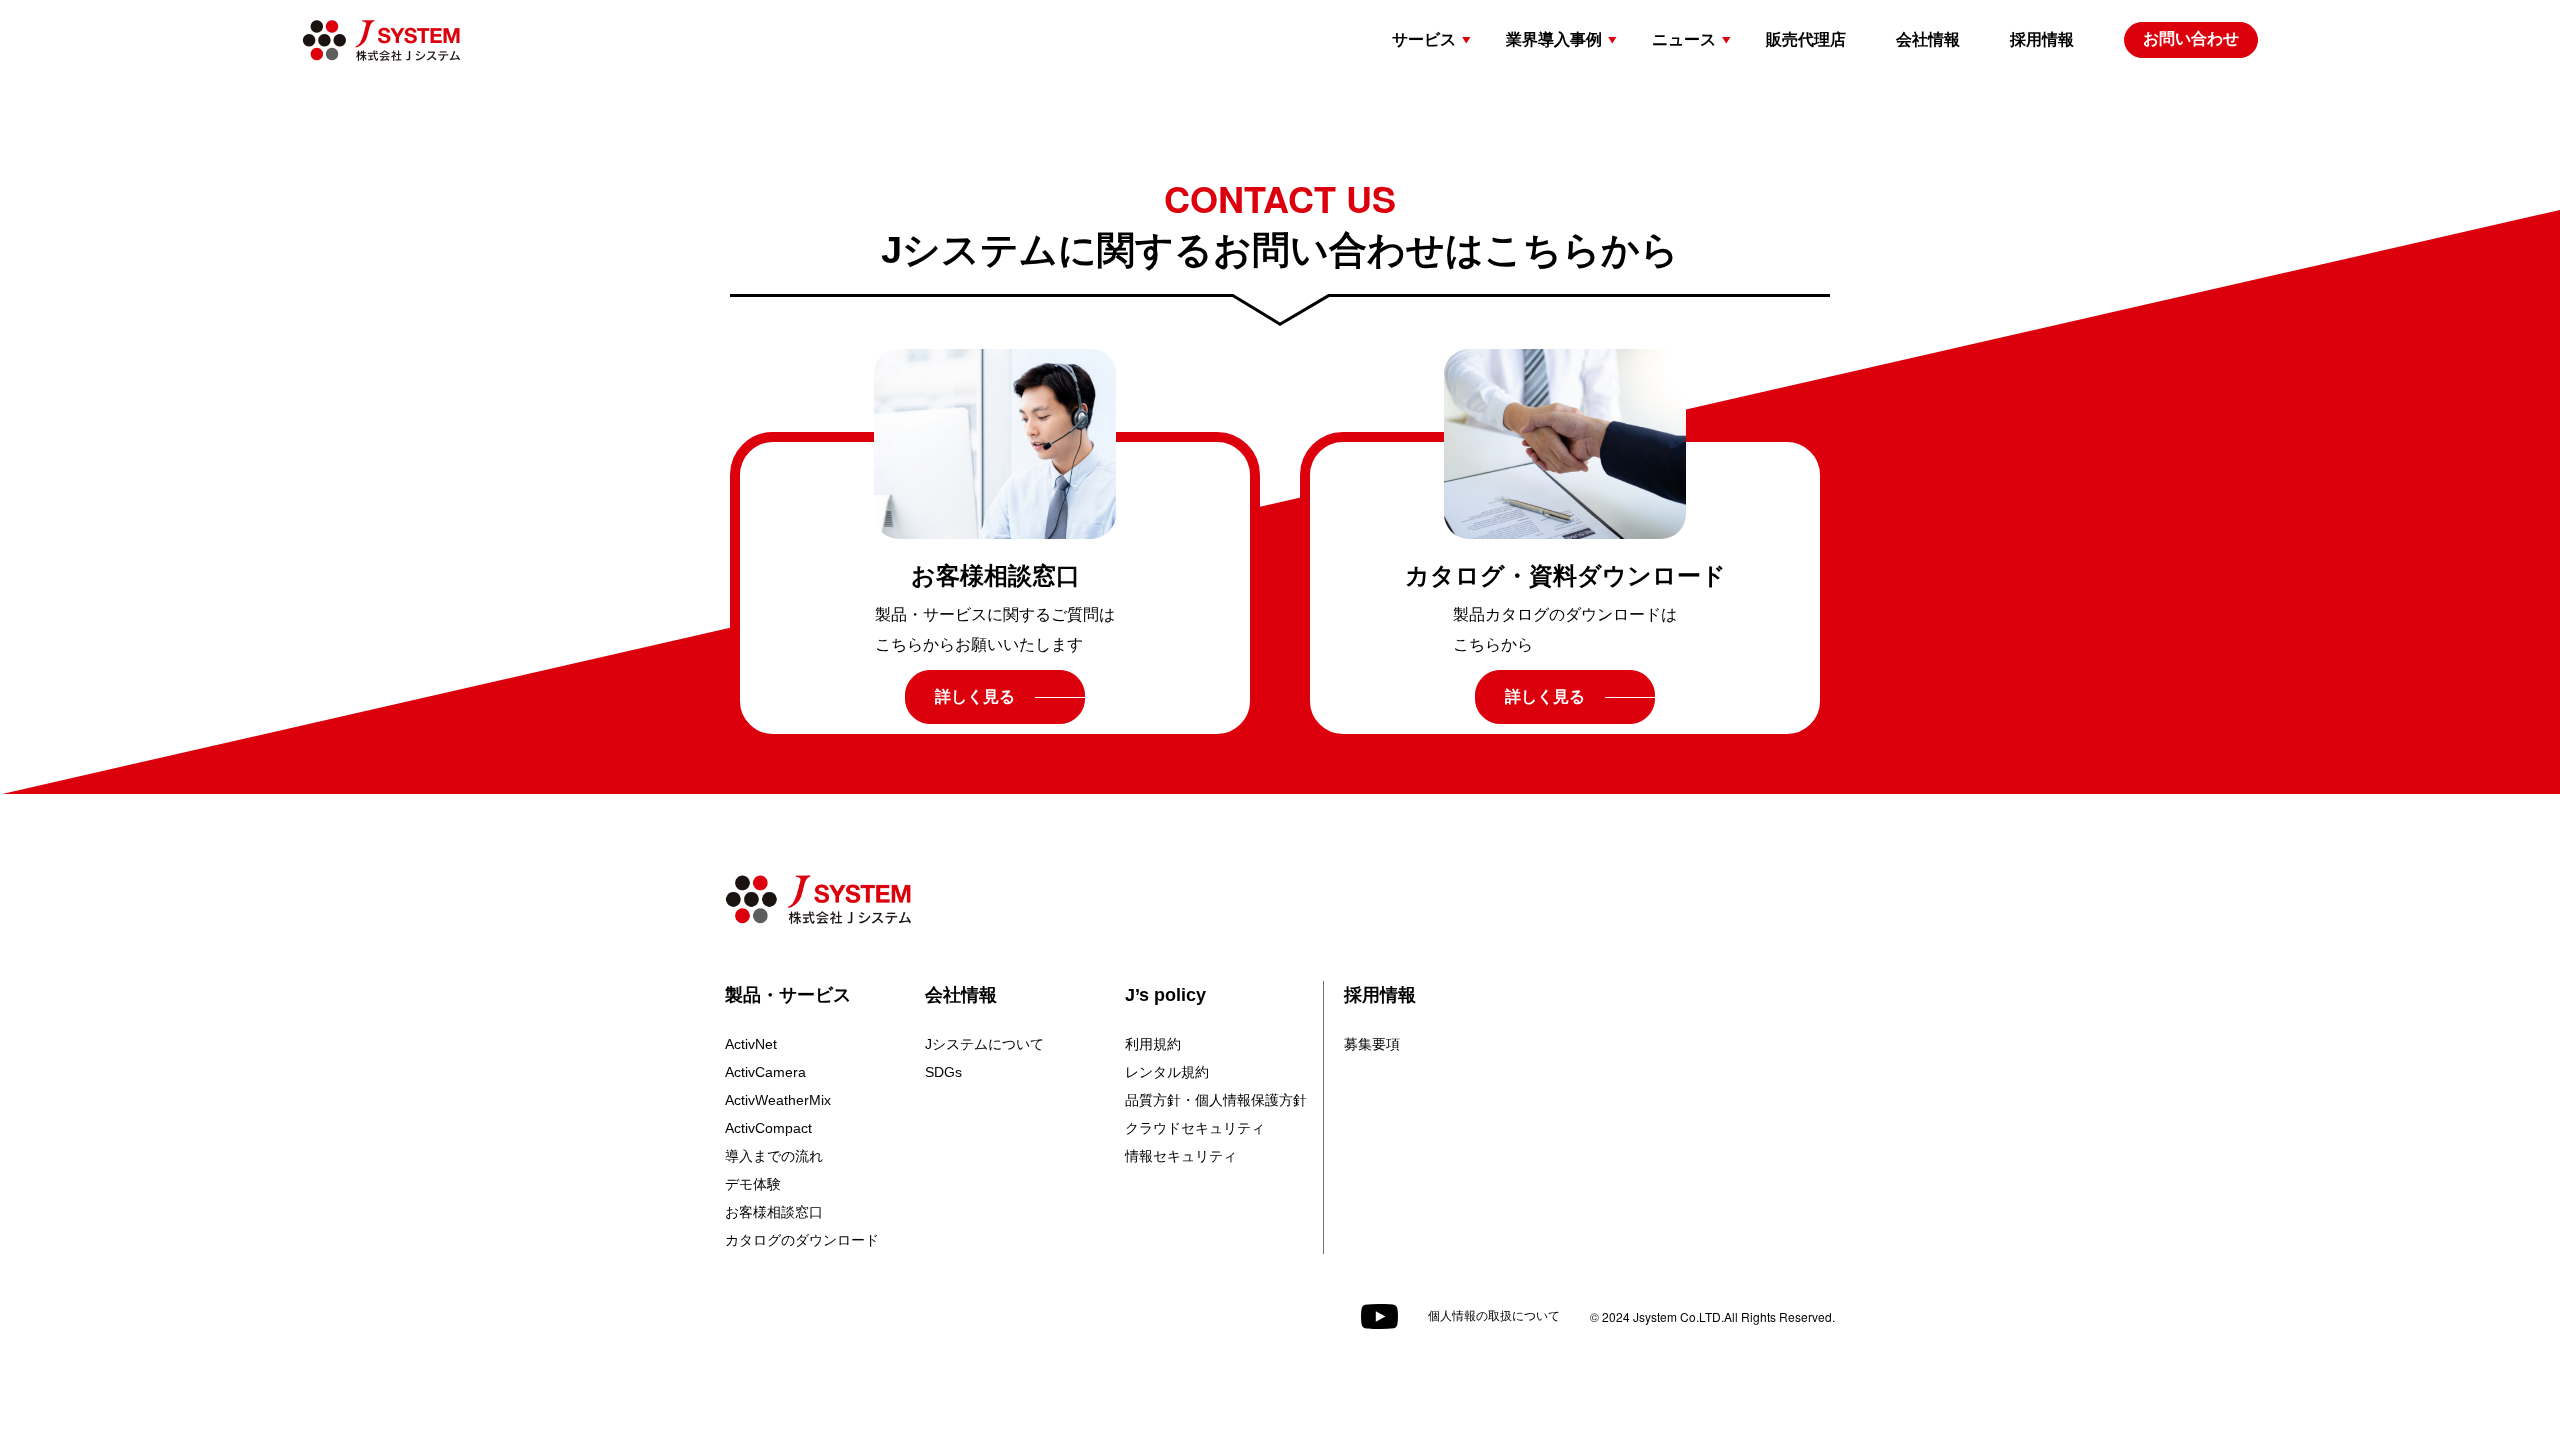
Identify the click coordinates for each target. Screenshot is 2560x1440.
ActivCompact (768, 1128)
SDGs (943, 1072)
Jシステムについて (984, 1044)
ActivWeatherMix (778, 1100)
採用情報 (1380, 995)
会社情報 (961, 995)
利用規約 (1153, 1044)
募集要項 (1372, 1044)
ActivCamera (765, 1072)
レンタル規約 (1167, 1072)
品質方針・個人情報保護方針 (1216, 1100)
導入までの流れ (774, 1156)
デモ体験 (753, 1184)
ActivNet (751, 1044)
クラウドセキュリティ (1195, 1128)
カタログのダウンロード (802, 1240)
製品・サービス (788, 995)
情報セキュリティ (1181, 1156)
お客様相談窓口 (774, 1212)
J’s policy (1165, 995)
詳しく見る (975, 696)
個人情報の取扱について (1494, 1316)
